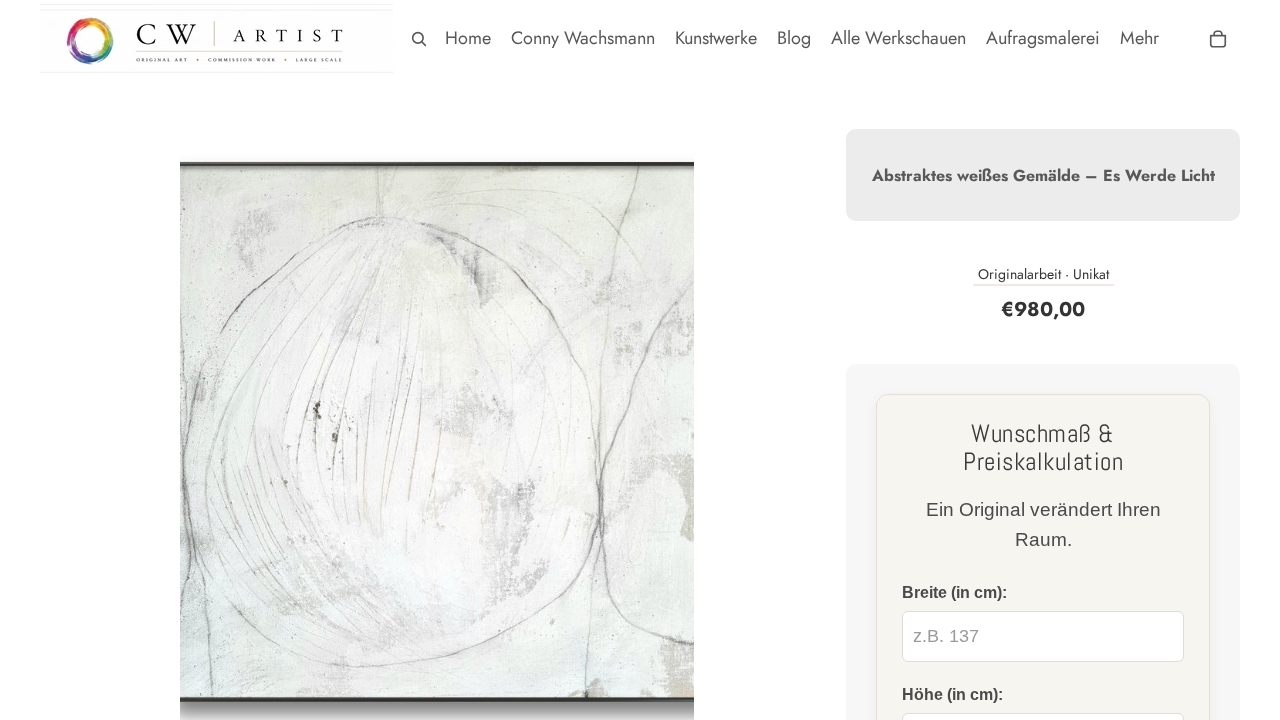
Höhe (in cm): (952, 694)
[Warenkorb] (1218, 39)
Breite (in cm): (954, 592)
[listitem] (1139, 38)
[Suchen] (419, 39)
